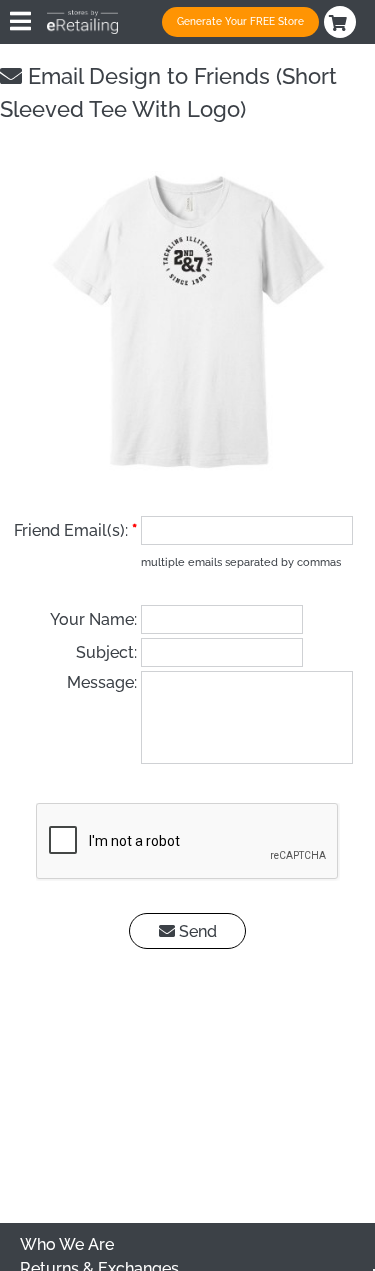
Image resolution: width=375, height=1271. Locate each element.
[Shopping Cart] (342, 22)
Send (196, 931)
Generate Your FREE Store (240, 21)
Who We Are (67, 1244)
